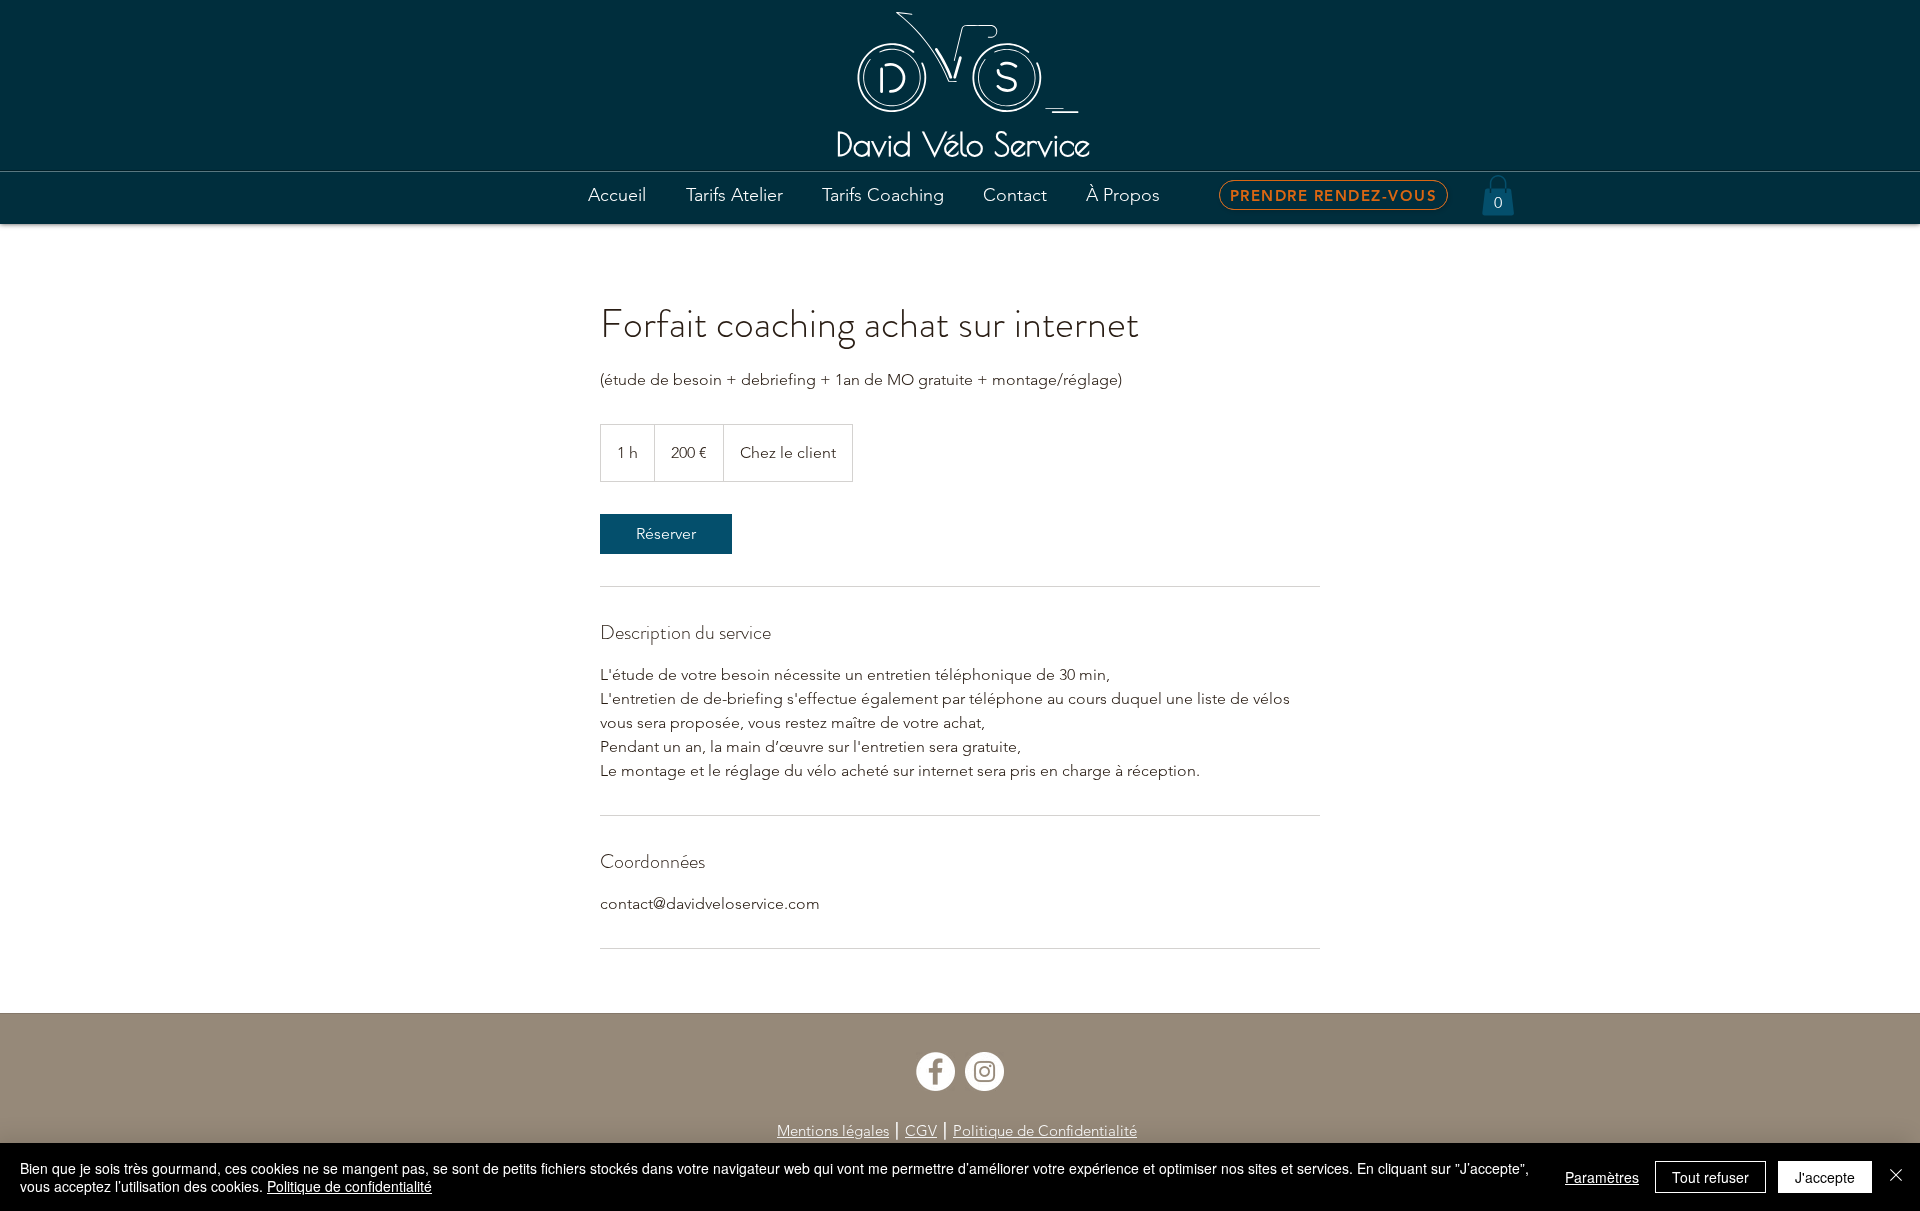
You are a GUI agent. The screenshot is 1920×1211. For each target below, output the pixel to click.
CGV (921, 1130)
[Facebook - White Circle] (935, 1071)
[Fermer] (1896, 1177)
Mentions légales (833, 1130)
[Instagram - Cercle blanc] (984, 1071)
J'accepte (1825, 1177)
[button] (1498, 195)
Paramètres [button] (1602, 1177)
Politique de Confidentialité (1045, 1130)
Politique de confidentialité (349, 1186)
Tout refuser (1710, 1177)
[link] (666, 534)
